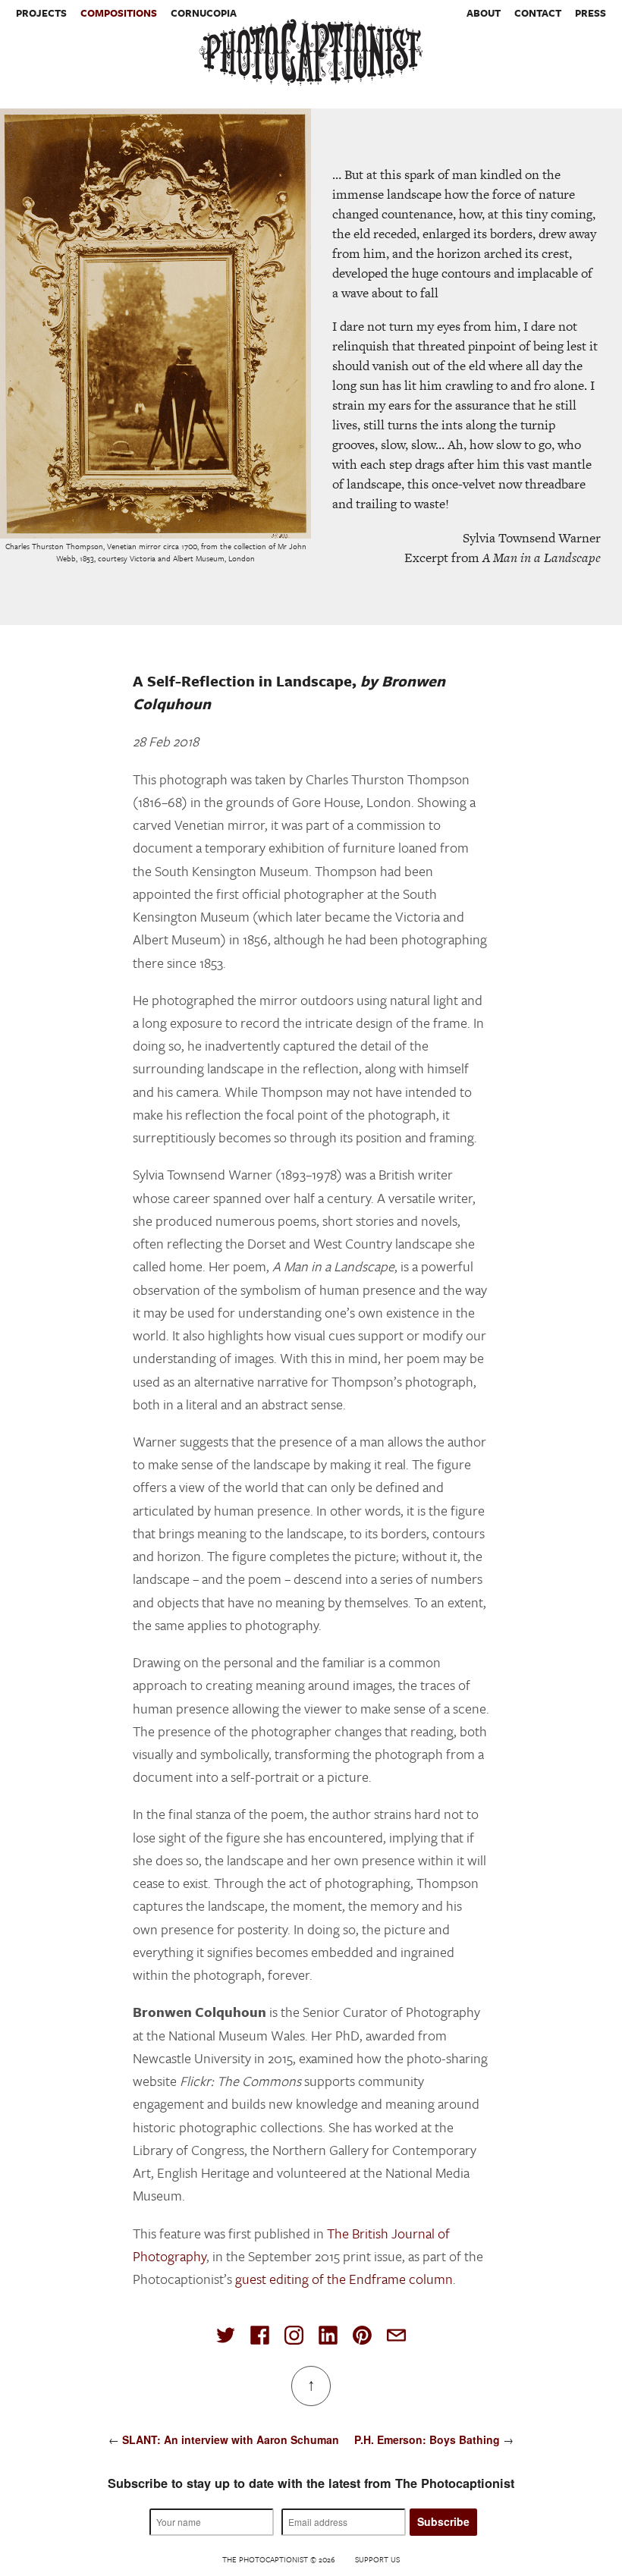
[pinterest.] (362, 2335)
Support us (377, 2559)
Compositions (119, 13)
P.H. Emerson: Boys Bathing (427, 2439)
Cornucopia (204, 13)
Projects (41, 13)
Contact (538, 13)
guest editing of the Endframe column (344, 2279)
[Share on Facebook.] (260, 2335)
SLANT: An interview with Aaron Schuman (231, 2439)
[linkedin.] (328, 2335)
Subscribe (443, 2521)
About (484, 13)
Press (591, 13)
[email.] (396, 2335)
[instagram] (294, 2335)
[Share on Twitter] (226, 2335)
